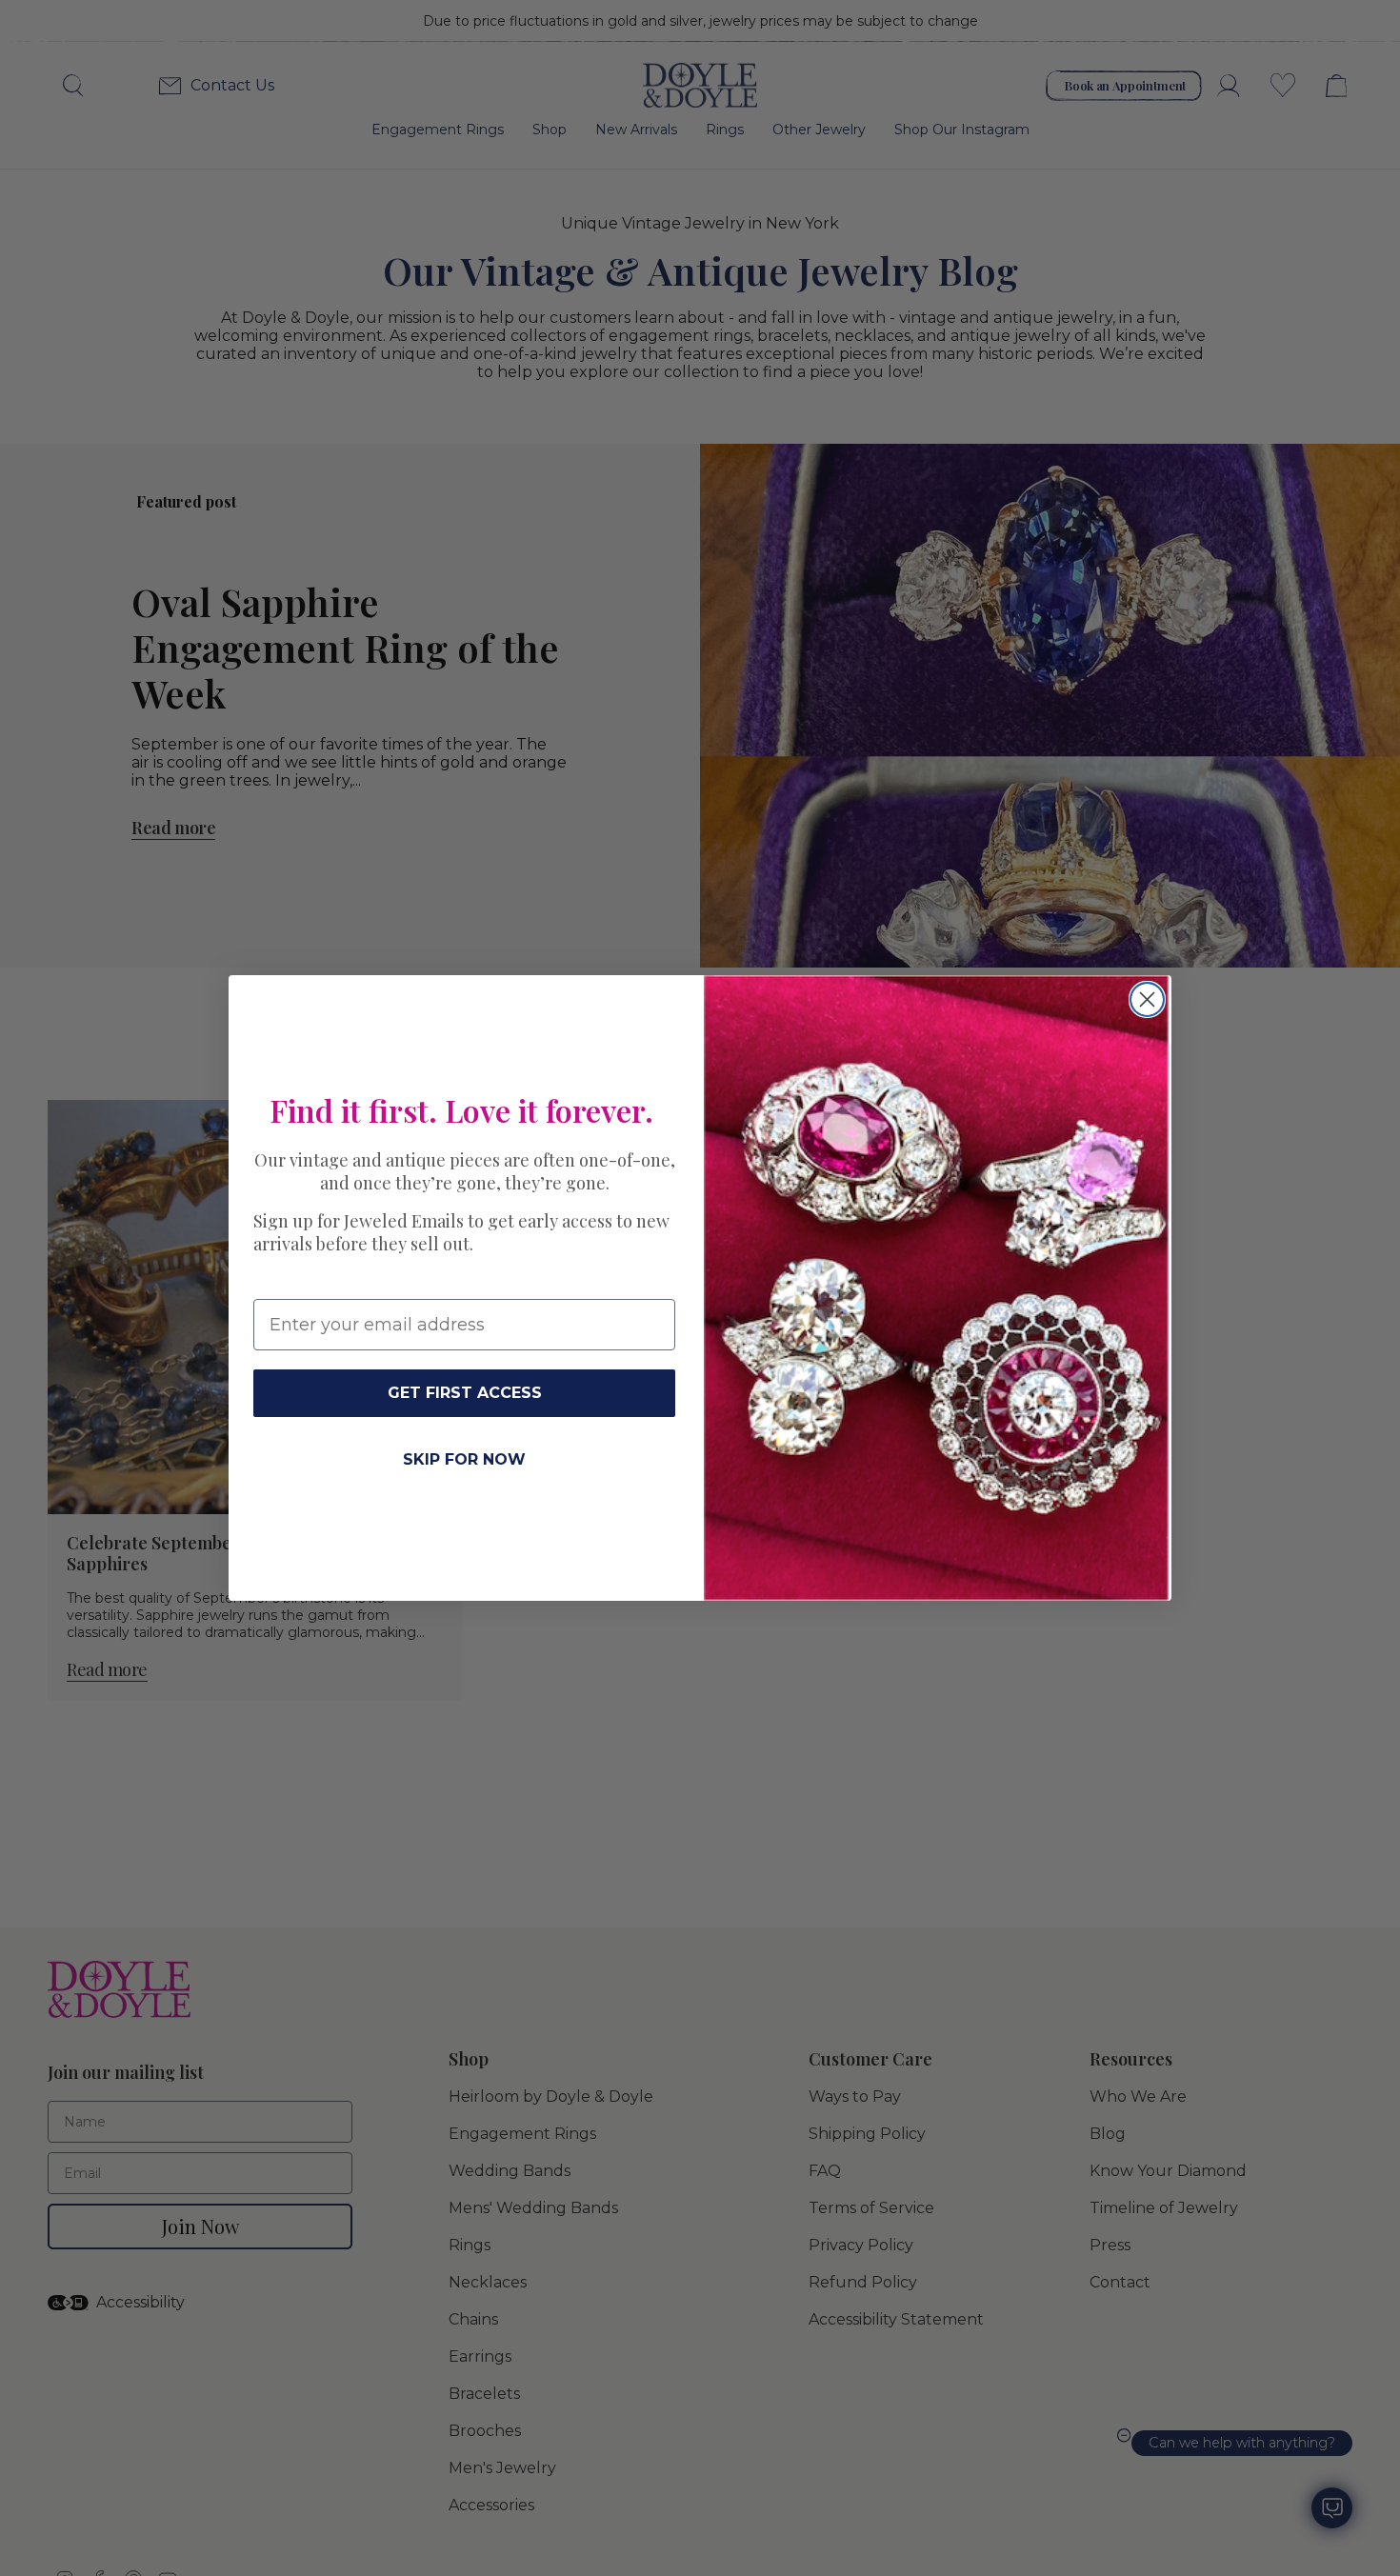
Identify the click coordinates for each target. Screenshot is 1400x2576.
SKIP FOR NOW (464, 1459)
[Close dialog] (1147, 999)
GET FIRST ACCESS (465, 1393)
